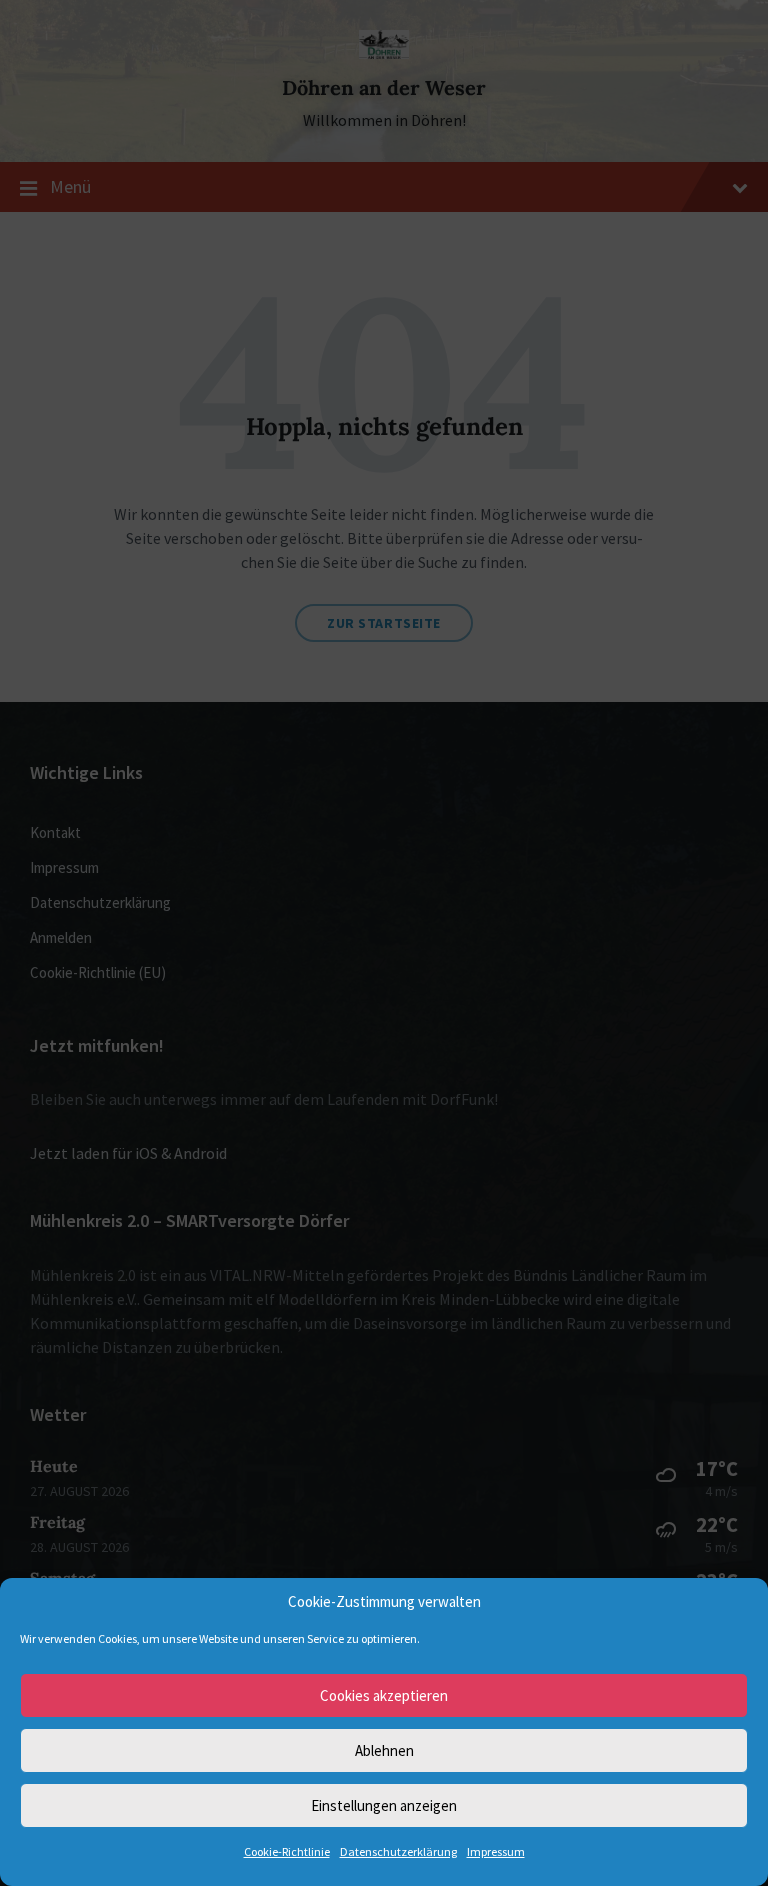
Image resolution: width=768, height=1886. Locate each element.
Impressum (496, 1851)
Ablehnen (384, 1750)
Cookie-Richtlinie (287, 1851)
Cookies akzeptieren (384, 1695)
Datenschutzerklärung (398, 1851)
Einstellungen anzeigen (384, 1805)
